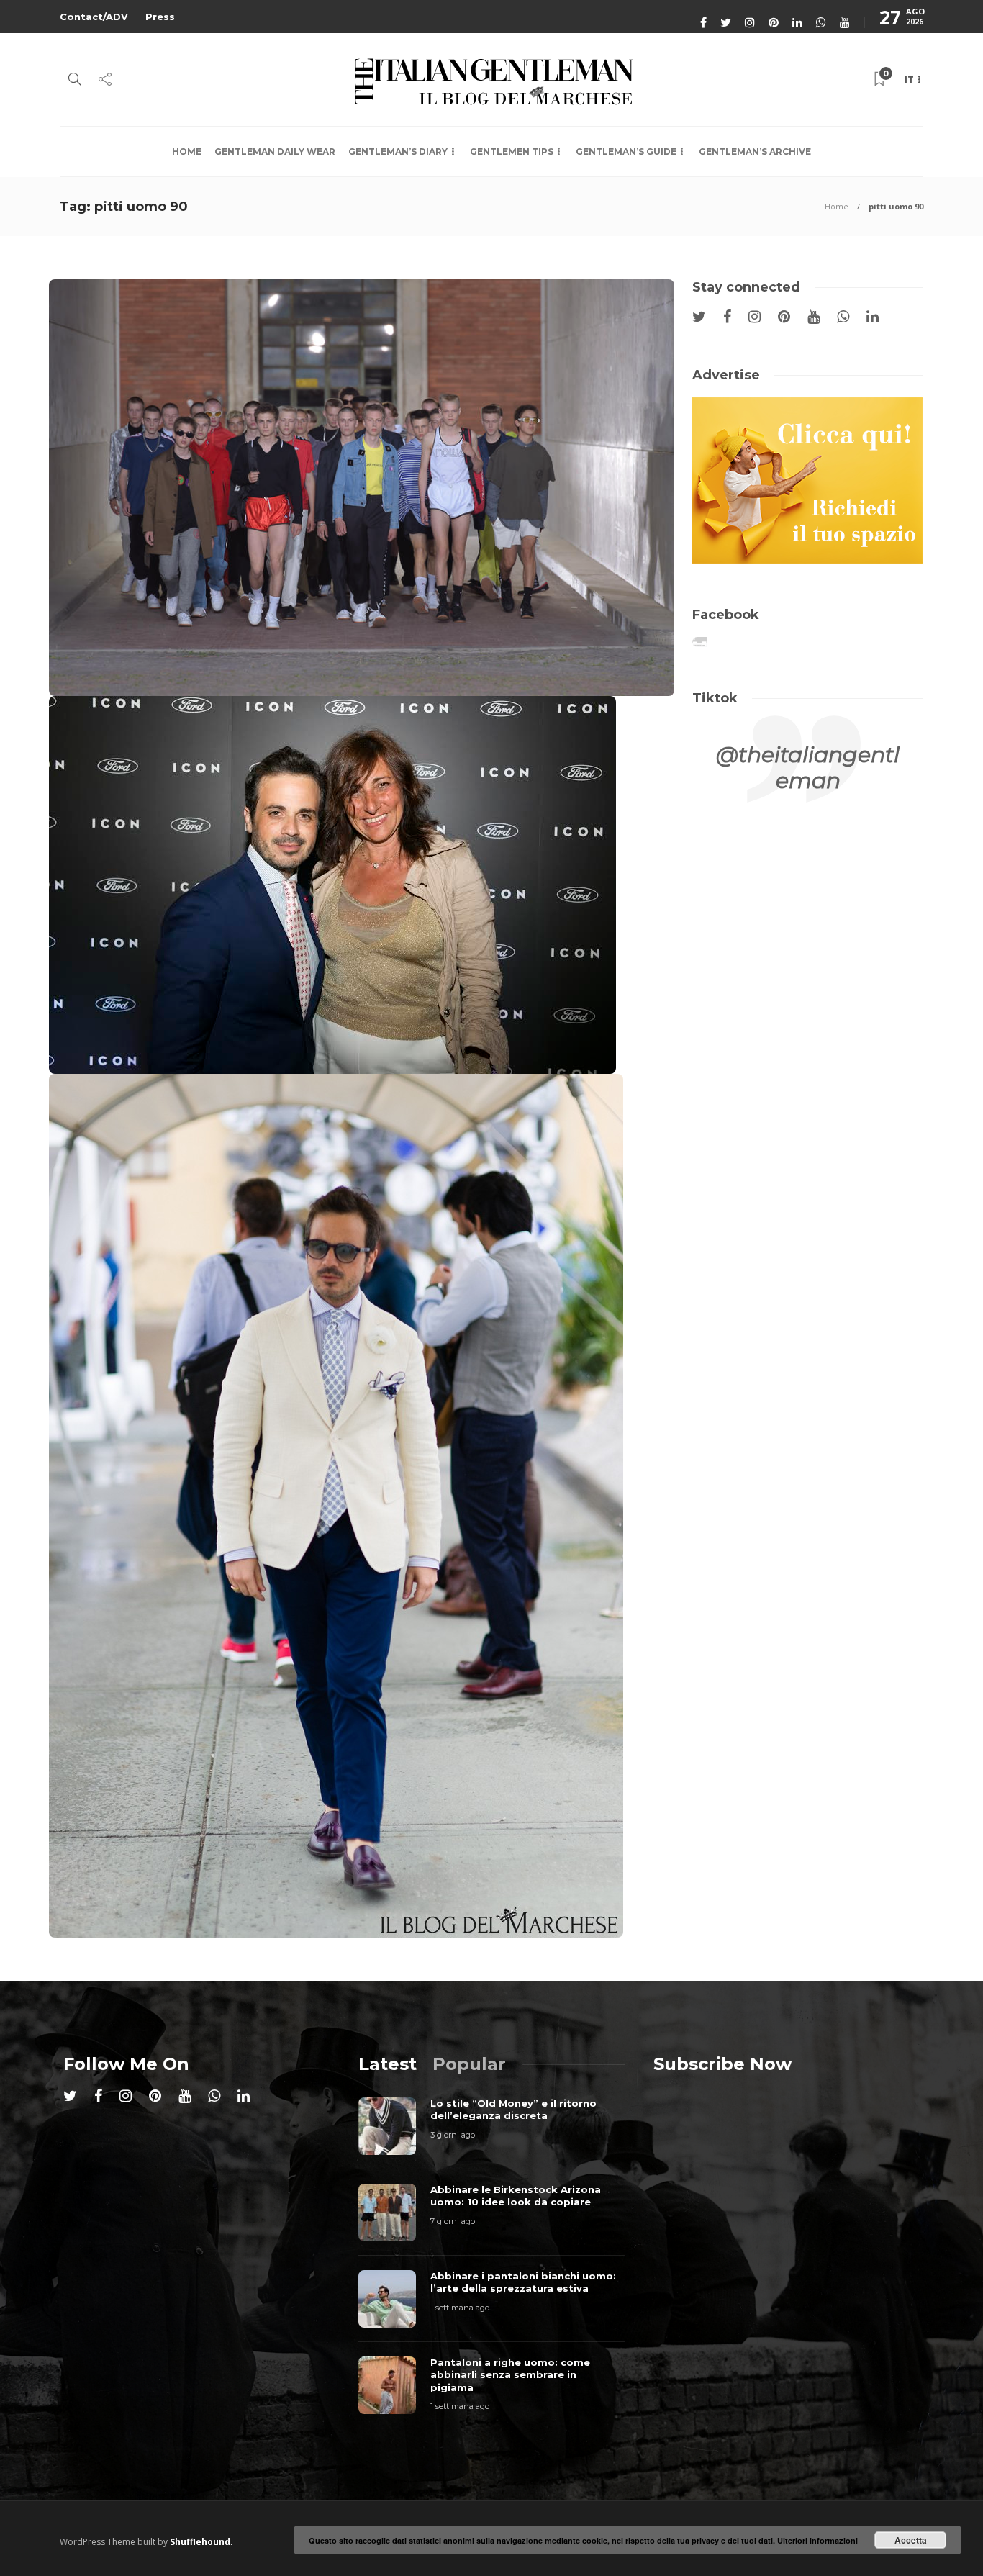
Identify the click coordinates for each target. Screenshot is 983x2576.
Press (160, 17)
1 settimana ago (460, 2308)
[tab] (388, 2064)
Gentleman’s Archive (755, 152)
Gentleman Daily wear (275, 152)
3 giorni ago (453, 2135)
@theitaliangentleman (808, 768)
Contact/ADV (94, 17)
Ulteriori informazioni (817, 2540)
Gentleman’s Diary (398, 152)
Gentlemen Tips (512, 152)
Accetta (911, 2540)
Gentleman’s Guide (626, 152)
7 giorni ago (453, 2221)
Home (187, 152)
